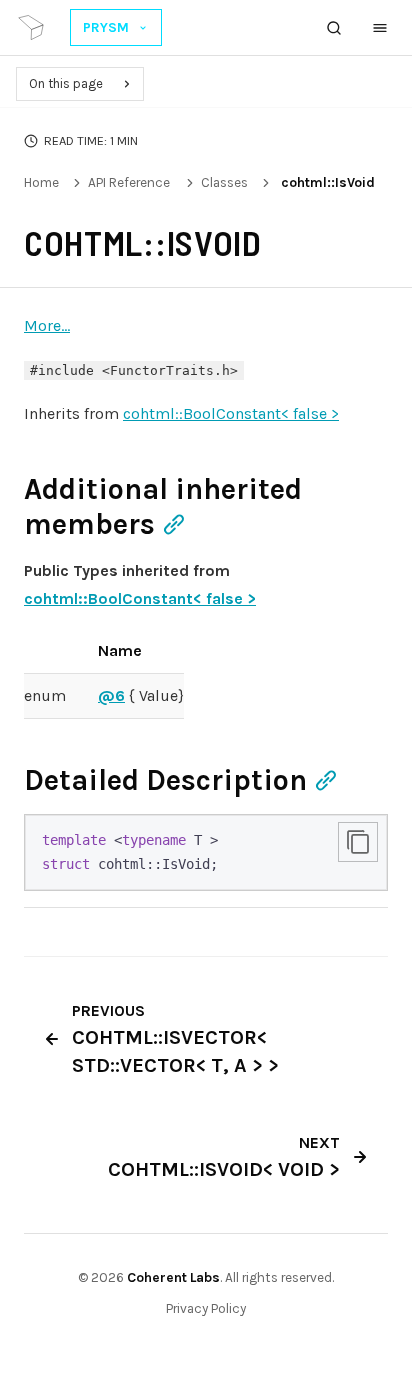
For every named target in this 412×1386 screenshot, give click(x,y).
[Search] (334, 28)
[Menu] (380, 28)
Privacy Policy (206, 1308)
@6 (111, 695)
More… (47, 325)
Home (41, 182)
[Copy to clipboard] (358, 842)
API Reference (129, 182)
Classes (224, 182)
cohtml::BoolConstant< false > (231, 413)
